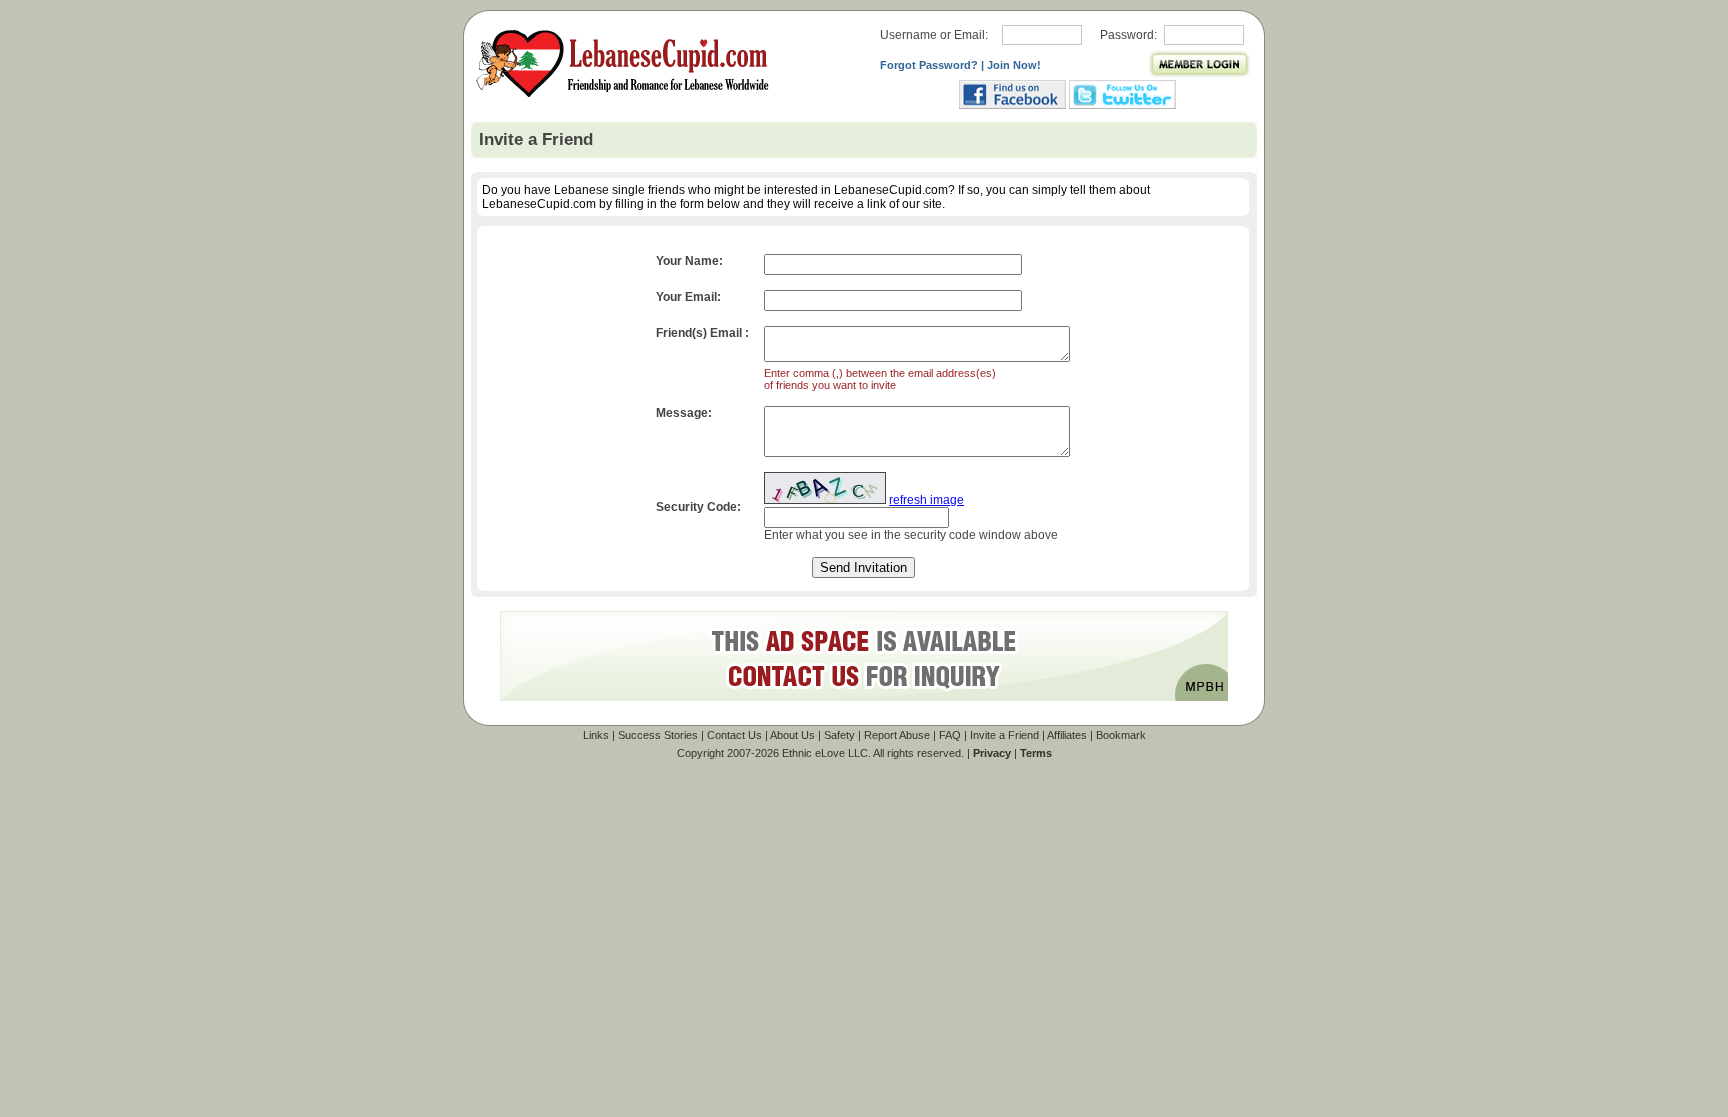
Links (596, 735)
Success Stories (658, 735)
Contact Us (734, 735)
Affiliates (1067, 735)
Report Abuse (897, 735)
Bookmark (1121, 735)
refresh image (926, 500)
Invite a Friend (1004, 735)
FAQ (950, 735)
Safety (839, 735)
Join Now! (1014, 65)
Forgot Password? (929, 65)
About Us (792, 735)
